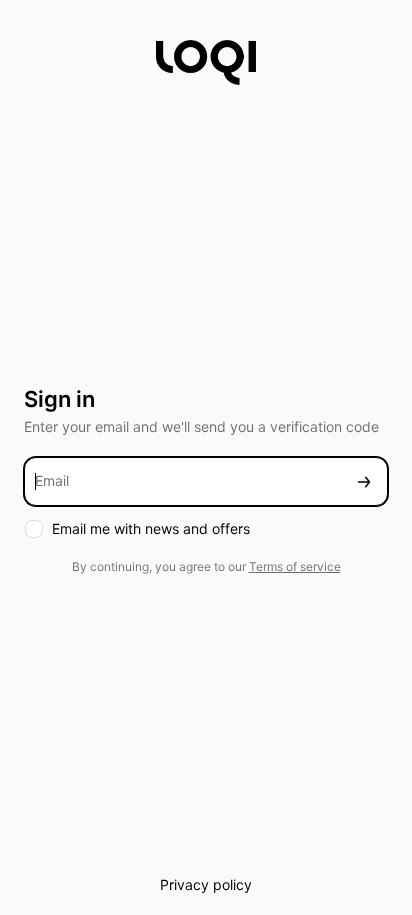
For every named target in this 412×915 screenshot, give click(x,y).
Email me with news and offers (151, 528)
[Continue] (364, 481)
